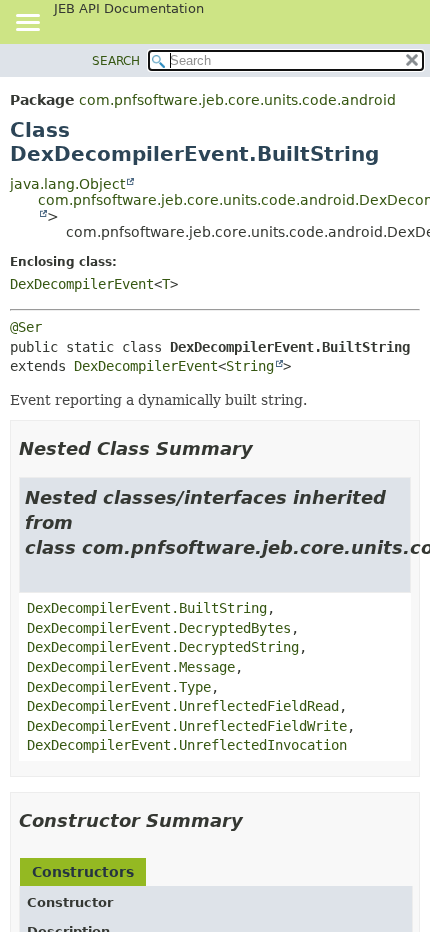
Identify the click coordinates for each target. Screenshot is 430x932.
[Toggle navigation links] (27, 24)
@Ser (26, 327)
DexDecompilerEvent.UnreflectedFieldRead (183, 706)
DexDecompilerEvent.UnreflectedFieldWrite (187, 726)
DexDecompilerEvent (82, 284)
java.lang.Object (67, 184)
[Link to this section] (267, 448)
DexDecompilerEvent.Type (119, 687)
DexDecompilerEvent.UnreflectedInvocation (187, 745)
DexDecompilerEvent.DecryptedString (163, 647)
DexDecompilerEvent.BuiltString (147, 608)
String (250, 366)
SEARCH (116, 61)
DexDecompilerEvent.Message (131, 667)
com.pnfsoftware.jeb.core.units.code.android (237, 100)
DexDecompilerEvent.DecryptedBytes (159, 628)
